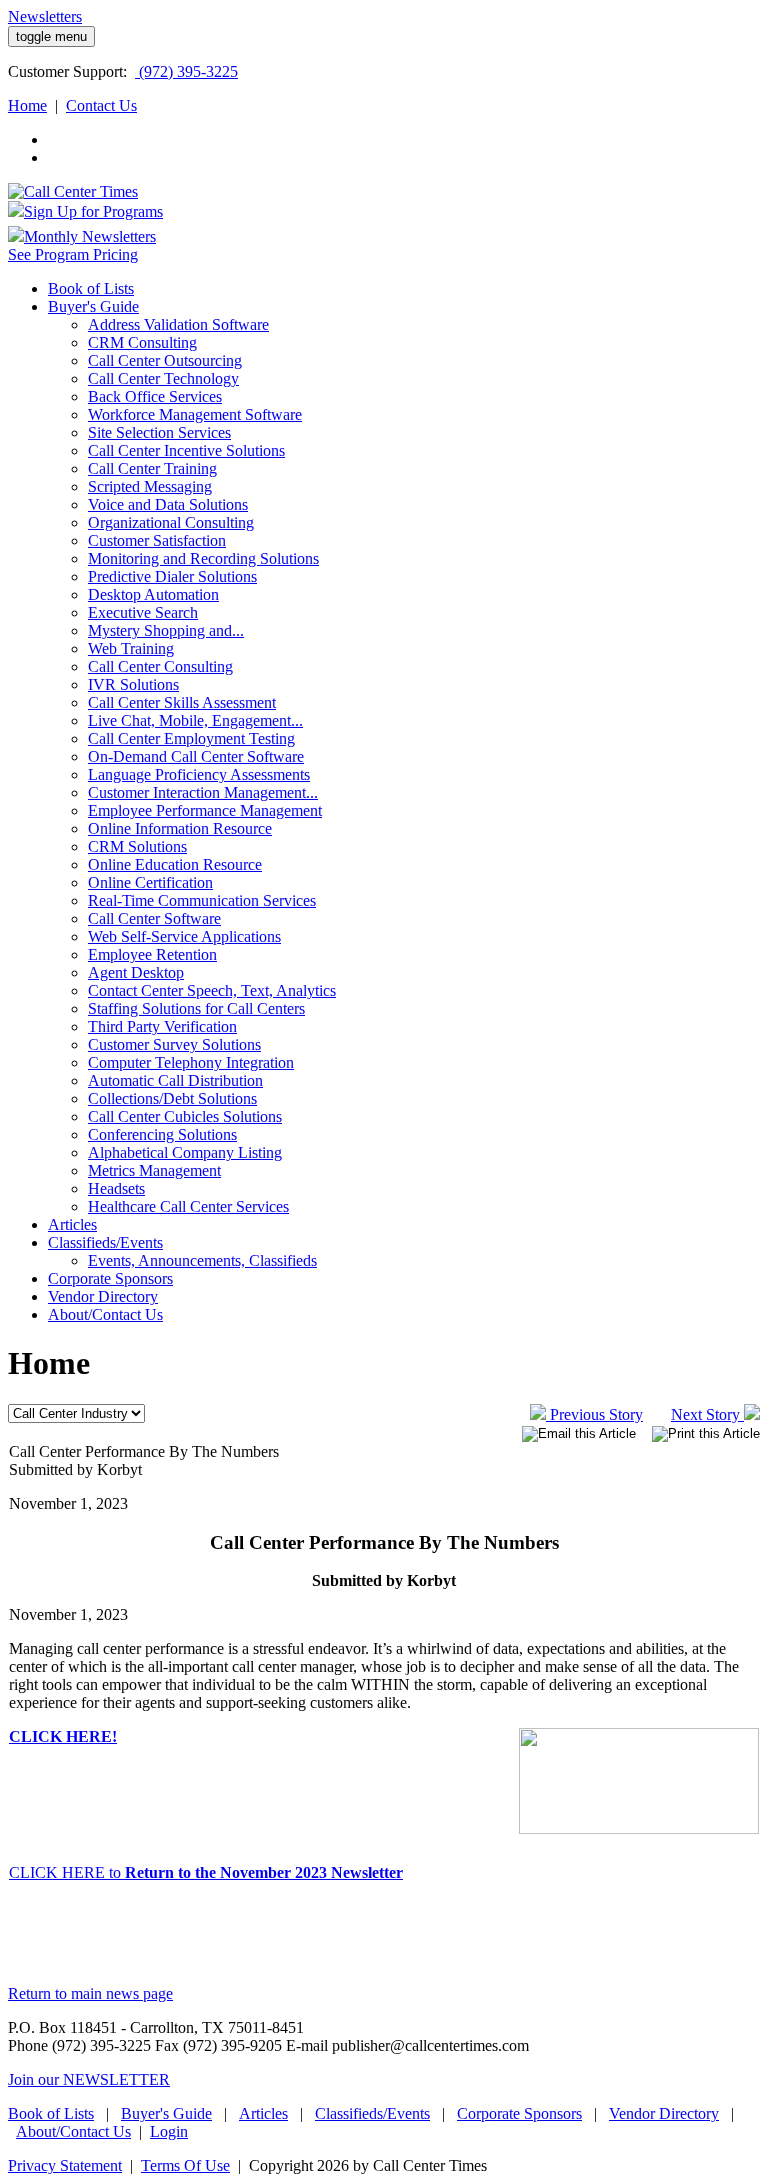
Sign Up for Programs (93, 211)
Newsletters (45, 16)
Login (169, 2131)
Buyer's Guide (166, 2113)
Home (27, 105)
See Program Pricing (73, 254)
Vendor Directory (664, 2113)
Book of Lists (51, 2113)
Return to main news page (90, 1993)
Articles (263, 2113)
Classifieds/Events (372, 2113)
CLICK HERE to (206, 1872)
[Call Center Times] (73, 191)
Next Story (707, 1414)
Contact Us (101, 105)
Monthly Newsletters (90, 236)
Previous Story (594, 1414)
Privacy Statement (65, 2165)
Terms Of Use (185, 2165)
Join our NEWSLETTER (89, 2079)
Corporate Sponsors (519, 2113)
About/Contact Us (73, 2131)
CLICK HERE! (63, 1736)
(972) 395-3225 (186, 71)
